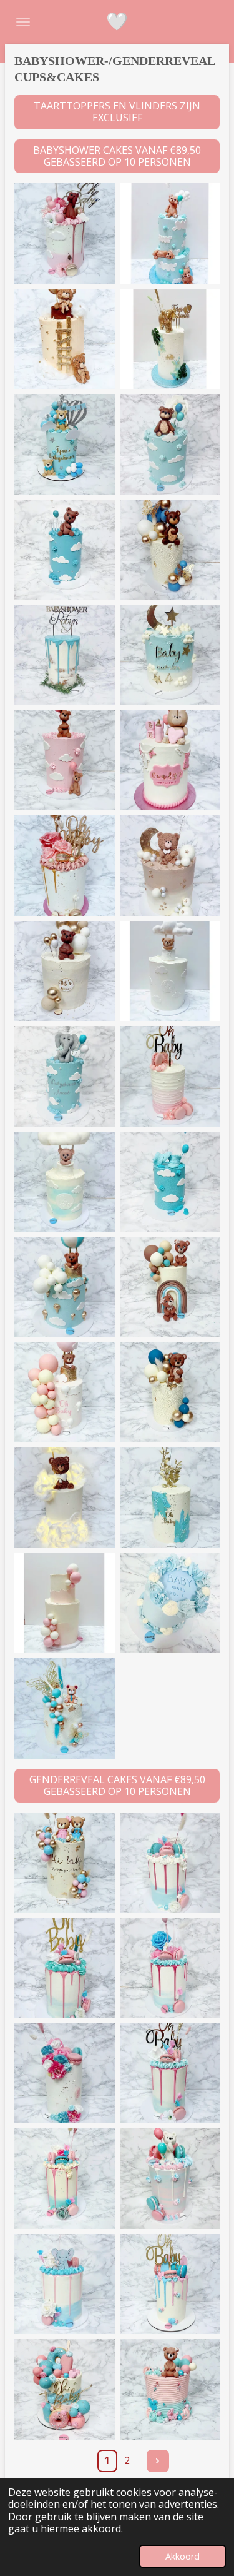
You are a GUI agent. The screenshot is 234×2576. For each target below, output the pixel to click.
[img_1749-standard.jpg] (65, 1863)
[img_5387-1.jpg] (65, 2284)
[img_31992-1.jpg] (65, 1968)
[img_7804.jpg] (170, 234)
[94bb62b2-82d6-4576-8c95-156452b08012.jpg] (65, 655)
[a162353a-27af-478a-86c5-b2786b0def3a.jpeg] (170, 550)
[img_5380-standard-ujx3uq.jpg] (65, 1603)
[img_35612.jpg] (170, 971)
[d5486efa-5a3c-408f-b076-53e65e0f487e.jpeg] (65, 971)
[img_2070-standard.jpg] (170, 1498)
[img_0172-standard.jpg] (65, 1498)
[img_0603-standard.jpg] (170, 1393)
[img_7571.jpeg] (170, 1182)
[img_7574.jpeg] (65, 1287)
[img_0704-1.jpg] (170, 1968)
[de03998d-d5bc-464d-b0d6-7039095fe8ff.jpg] (170, 444)
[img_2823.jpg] (65, 761)
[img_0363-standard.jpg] (65, 1393)
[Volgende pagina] (158, 2461)
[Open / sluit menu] (23, 22)
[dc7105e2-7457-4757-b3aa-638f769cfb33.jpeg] (170, 655)
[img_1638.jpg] (65, 866)
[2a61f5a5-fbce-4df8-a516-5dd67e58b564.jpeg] (170, 1076)
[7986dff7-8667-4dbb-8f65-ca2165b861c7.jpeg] (65, 550)
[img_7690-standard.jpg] (170, 1603)
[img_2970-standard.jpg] (170, 2389)
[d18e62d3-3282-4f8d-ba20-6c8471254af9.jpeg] (170, 2284)
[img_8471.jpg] (65, 339)
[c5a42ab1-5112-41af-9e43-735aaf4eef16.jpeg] (170, 2074)
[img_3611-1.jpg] (170, 1863)
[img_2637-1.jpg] (170, 2179)
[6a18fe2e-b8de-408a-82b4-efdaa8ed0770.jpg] (170, 866)
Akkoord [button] (183, 2556)
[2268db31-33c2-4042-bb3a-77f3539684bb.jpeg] (65, 444)
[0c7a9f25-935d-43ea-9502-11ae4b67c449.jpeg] (65, 2389)
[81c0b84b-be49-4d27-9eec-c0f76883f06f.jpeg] (65, 1182)
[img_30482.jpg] (65, 234)
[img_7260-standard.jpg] (65, 1708)
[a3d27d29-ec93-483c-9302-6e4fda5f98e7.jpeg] (65, 2179)
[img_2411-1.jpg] (65, 2074)
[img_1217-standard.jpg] (170, 1287)
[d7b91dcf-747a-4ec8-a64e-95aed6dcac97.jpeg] (65, 1076)
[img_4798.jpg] (170, 761)
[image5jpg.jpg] (170, 339)
